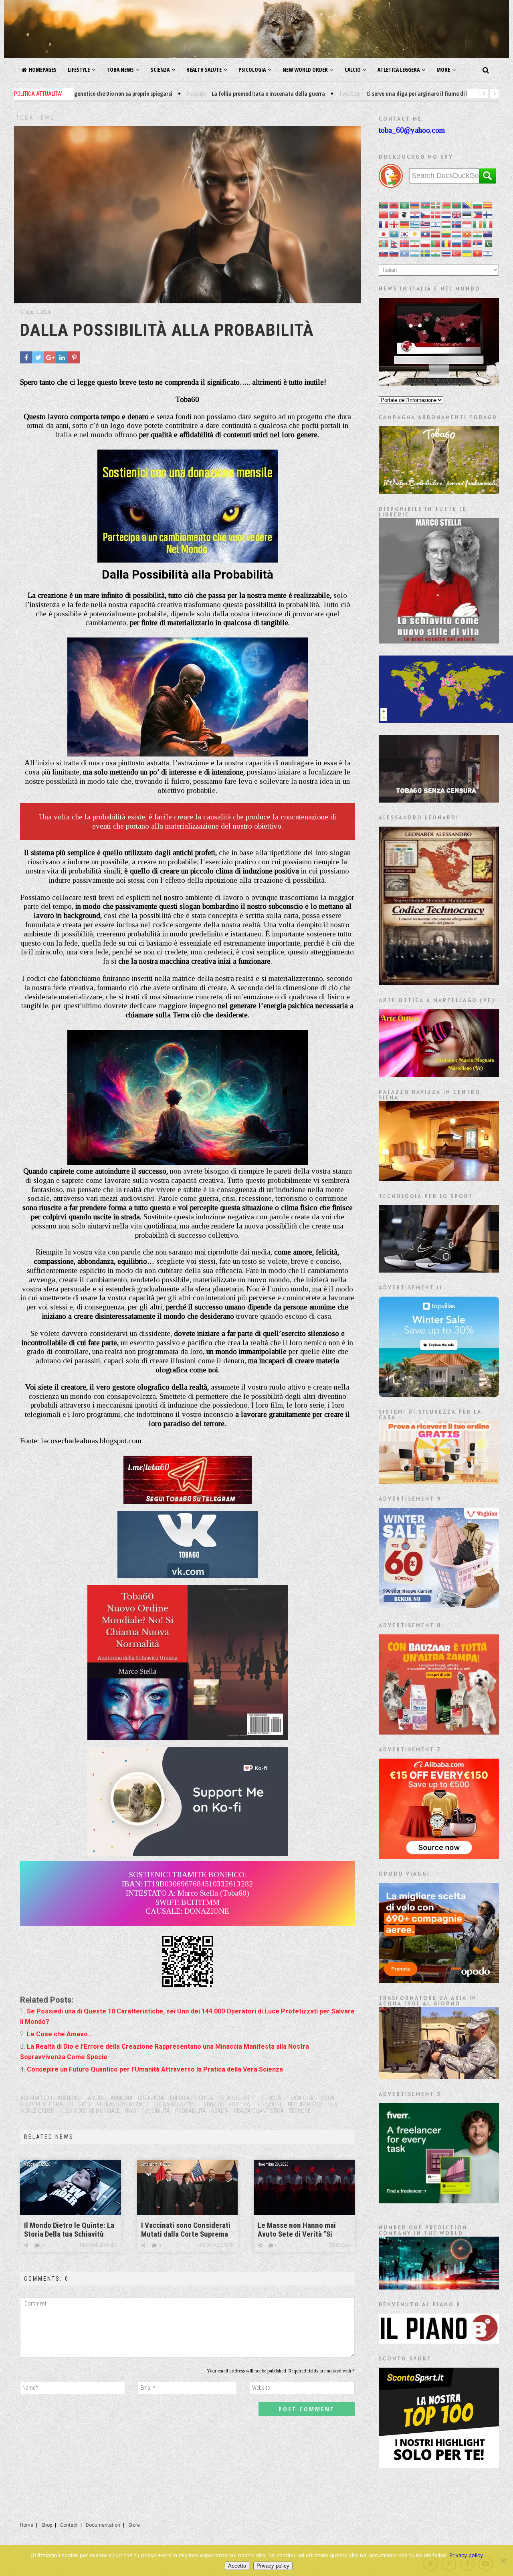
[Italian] (488, 224)
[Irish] (478, 224)
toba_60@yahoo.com (412, 130)
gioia (85, 2104)
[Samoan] (467, 243)
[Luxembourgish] (457, 234)
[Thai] (446, 253)
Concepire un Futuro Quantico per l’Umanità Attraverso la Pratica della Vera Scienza (155, 2069)
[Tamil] (436, 253)
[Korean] (405, 234)
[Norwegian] (405, 243)
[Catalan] (488, 205)
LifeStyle (79, 70)
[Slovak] (384, 253)
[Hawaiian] (426, 224)
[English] (457, 215)
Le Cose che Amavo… (60, 2034)
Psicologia (252, 70)
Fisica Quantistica (311, 2098)
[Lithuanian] (446, 234)
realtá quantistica (259, 2111)
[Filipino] (478, 215)
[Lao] (426, 234)
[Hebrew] (436, 224)
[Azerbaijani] (426, 205)
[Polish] (426, 243)
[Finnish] (488, 215)
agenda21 (70, 2098)
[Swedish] (426, 253)
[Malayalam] (478, 234)
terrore (300, 2111)
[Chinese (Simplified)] (384, 215)
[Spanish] (415, 253)
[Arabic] (405, 205)
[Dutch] (446, 215)
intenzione (269, 2104)
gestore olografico (47, 2104)
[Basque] (436, 205)
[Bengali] (457, 205)
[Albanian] (394, 205)
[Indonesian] (467, 224)
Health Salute (204, 70)
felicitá (272, 2098)
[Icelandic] (457, 224)
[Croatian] (415, 215)
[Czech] (426, 215)
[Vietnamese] (478, 253)
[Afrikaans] (384, 205)
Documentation (103, 2525)
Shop (47, 2525)
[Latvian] (436, 234)
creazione (151, 2098)
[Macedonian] (467, 234)
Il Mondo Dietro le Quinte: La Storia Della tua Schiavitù (69, 2230)
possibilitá (156, 2111)
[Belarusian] (446, 205)
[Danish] (436, 215)
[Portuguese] (436, 243)
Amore (96, 2098)
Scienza (160, 70)
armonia (121, 2098)
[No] (503, 2561)
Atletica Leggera (399, 70)
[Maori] (488, 234)
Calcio (353, 70)
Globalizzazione (175, 2104)
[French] (384, 224)
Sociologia (340, 2245)
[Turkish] (457, 253)
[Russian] (457, 243)
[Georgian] (394, 224)
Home (27, 2525)
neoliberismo (305, 2104)
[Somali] (405, 253)
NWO (131, 2111)
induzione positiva (226, 2104)
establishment (237, 2098)
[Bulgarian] (478, 205)
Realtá (220, 2111)
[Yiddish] (488, 253)
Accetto (237, 2566)
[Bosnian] (467, 205)
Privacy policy (466, 2555)
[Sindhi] (488, 243)
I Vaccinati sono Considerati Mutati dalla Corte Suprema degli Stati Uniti (186, 2230)
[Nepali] (394, 243)
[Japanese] (384, 234)
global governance (122, 2104)
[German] (405, 224)
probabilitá (191, 2111)
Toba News (120, 70)
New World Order (305, 70)
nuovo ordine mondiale (90, 2111)
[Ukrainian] (467, 253)
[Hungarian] (446, 224)
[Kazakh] (394, 234)
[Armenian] (415, 205)
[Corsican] (405, 215)
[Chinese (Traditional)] (394, 215)
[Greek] (415, 224)
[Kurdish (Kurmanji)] (415, 234)
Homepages (43, 70)
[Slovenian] (394, 253)
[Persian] (415, 243)
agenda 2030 (36, 2098)
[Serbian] (478, 243)
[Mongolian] (384, 243)
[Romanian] (446, 243)
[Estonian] (467, 215)
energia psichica (192, 2098)
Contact (69, 2525)
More (443, 70)
